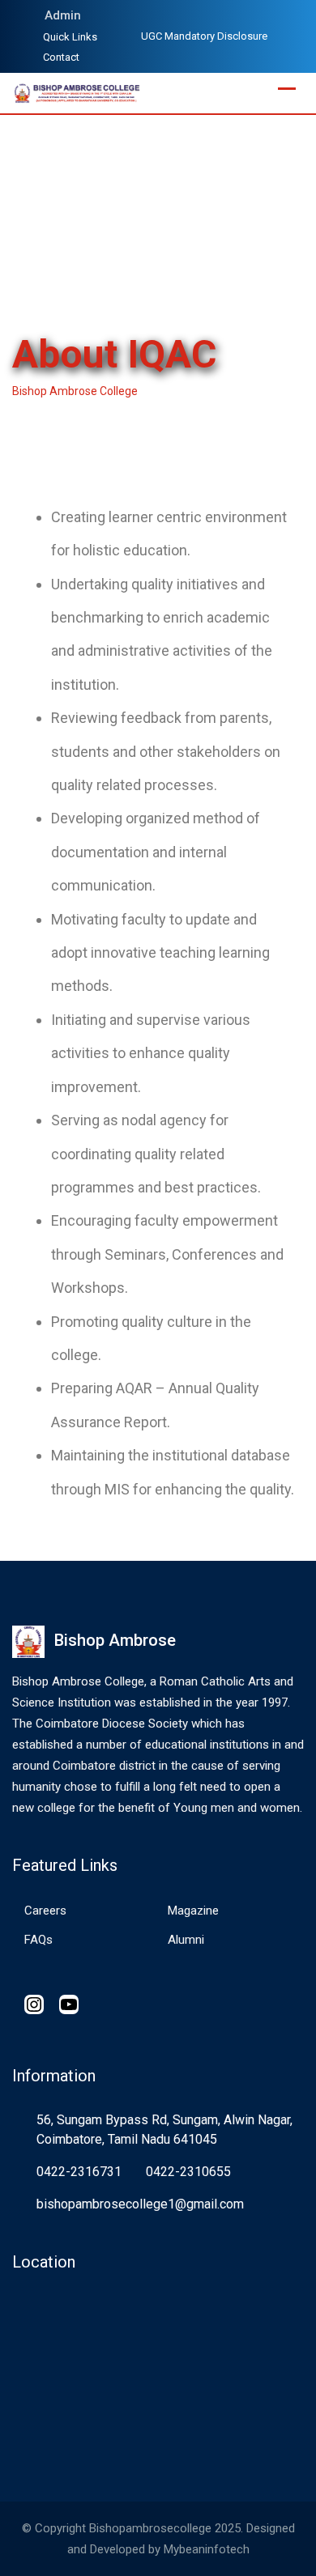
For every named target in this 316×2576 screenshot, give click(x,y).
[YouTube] (69, 2010)
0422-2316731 (79, 2172)
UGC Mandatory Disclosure (204, 36)
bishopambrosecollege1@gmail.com (140, 2204)
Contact (61, 57)
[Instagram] (34, 2010)
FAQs (38, 1940)
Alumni (186, 1940)
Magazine (193, 1911)
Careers (45, 1911)
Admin (63, 15)
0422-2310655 (188, 2172)
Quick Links (70, 37)
